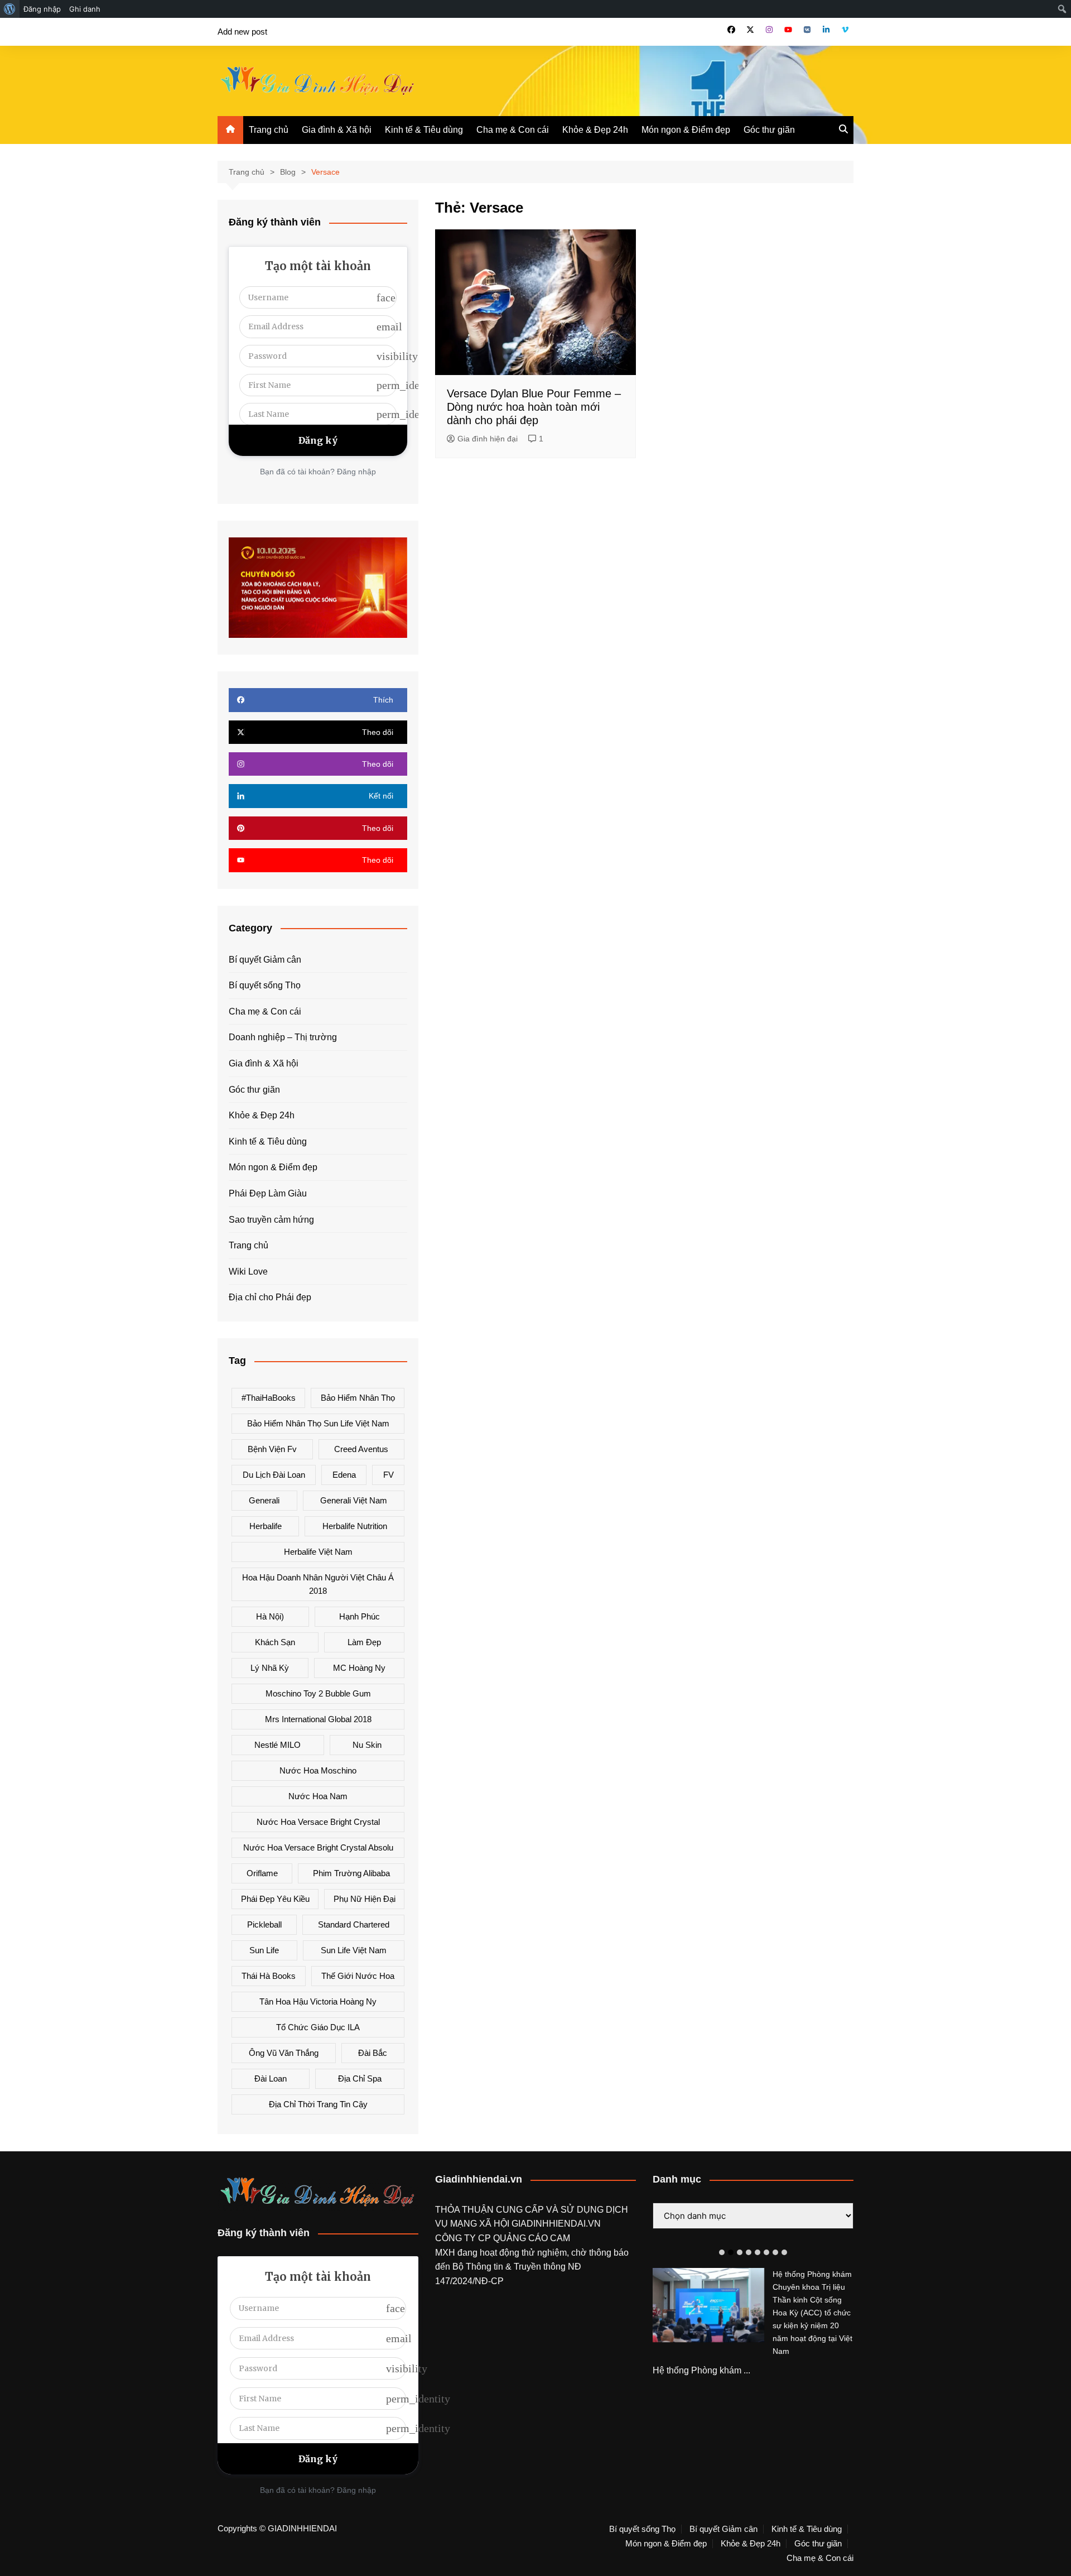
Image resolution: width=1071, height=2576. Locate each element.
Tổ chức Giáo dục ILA (318, 2027)
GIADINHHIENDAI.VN (556, 2224)
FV (389, 1475)
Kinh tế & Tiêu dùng (424, 130)
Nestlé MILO (278, 1745)
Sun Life (264, 1950)
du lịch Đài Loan (274, 1475)
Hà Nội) (270, 1616)
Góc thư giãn (769, 130)
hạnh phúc (360, 1616)
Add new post (242, 32)
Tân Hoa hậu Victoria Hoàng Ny (318, 2001)
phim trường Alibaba (351, 1873)
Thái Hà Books (269, 1976)
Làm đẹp (364, 1642)
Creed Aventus (361, 1449)
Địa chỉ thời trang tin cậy (318, 2104)
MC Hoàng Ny (359, 1668)
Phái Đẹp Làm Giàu (268, 1193)
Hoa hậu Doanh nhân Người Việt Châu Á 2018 (318, 1584)
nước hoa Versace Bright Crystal (318, 1822)
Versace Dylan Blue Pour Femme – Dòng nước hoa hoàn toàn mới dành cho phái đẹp (534, 407)
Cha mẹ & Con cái (513, 130)
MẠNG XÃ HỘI (481, 2224)
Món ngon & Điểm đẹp (686, 130)
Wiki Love (248, 1272)
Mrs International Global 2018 (318, 1719)
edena (344, 1475)
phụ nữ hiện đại (365, 1899)
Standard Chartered (354, 1924)
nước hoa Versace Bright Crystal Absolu (318, 1847)
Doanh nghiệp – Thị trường (283, 1037)
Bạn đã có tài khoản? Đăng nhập (318, 472)
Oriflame (262, 1873)
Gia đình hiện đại (488, 439)
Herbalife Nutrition (355, 1526)
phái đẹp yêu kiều (275, 1899)
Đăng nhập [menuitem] (42, 9)
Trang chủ (269, 130)
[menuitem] (10, 9)
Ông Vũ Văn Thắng (284, 2053)
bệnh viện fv (272, 1449)
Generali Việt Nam (354, 1500)
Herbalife (266, 1526)
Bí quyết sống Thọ (265, 985)
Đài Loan (271, 2078)
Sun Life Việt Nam (354, 1950)
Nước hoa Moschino (318, 1770)
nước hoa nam (318, 1796)
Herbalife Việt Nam (318, 1552)
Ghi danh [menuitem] (85, 9)
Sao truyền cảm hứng (271, 1220)
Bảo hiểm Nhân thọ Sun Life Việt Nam (318, 1423)
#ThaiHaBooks (269, 1398)
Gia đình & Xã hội (337, 130)
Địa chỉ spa (360, 2078)
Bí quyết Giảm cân (265, 960)
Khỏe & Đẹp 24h (595, 130)
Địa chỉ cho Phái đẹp (270, 1297)
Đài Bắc (373, 2053)
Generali (264, 1500)
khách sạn (275, 1642)
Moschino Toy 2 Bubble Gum (318, 1693)
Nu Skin (367, 1745)
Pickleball (264, 1924)
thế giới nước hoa (358, 1976)
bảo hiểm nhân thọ (358, 1398)
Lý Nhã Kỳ (270, 1668)
